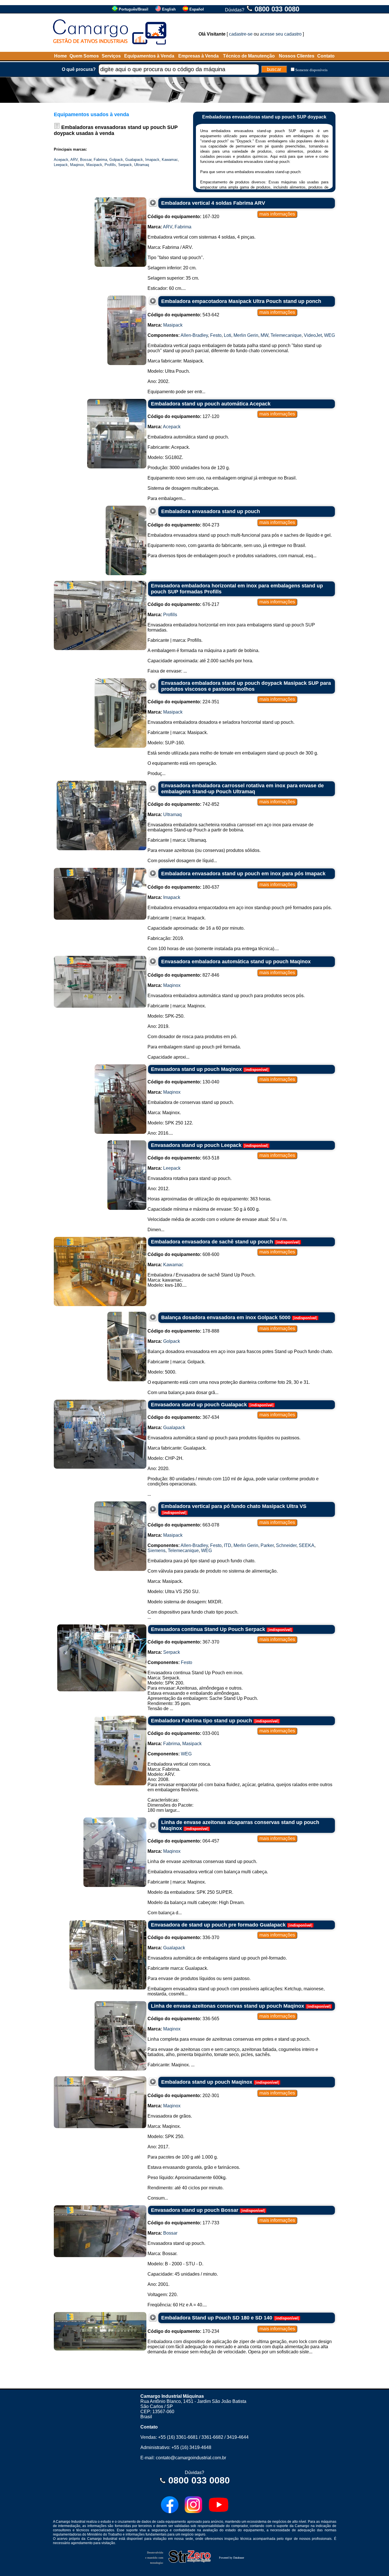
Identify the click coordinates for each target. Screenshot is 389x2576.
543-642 (183, 315)
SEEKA (307, 1545)
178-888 (183, 1331)
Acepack (61, 160)
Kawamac (170, 160)
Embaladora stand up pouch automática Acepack (211, 404)
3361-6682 (212, 2437)
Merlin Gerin (246, 335)
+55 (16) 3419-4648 (191, 2447)
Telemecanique (286, 335)
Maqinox (77, 165)
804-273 (183, 525)
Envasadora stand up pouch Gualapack (199, 1405)
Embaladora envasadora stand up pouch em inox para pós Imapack (243, 874)
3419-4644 (238, 2437)
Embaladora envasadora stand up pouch (211, 511)
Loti (228, 335)
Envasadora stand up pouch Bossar (195, 2210)
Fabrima (100, 160)
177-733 (183, 2223)
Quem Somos (84, 56)
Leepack (61, 165)
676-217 (183, 604)
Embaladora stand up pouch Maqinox (207, 2082)
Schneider (286, 1545)
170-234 (183, 2331)
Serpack (125, 165)
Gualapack (134, 160)
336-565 (183, 2019)
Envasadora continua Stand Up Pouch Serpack (208, 1629)
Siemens (156, 1551)
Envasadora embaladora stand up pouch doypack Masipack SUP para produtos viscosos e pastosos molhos (246, 686)
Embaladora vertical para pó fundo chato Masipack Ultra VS (234, 1506)
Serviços (111, 56)
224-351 (183, 702)
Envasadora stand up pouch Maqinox (196, 1069)
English (169, 9)
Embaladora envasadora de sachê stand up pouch (212, 1242)
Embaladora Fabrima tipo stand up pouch (201, 1721)
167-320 (183, 217)
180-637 (183, 887)
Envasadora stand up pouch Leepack (196, 1145)
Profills (110, 165)
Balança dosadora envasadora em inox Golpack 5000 (226, 1317)
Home (61, 56)
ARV (74, 160)
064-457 (183, 1841)
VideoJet (313, 335)
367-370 (183, 1642)
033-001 (183, 1733)
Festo (216, 335)
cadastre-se (241, 34)
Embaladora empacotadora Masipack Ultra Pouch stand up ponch (241, 301)
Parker (267, 1545)
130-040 (183, 1082)
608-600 (183, 1254)
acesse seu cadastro (281, 34)
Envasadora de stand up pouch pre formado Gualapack (218, 1925)
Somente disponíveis (311, 70)
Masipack (94, 165)
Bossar (86, 160)
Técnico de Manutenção (249, 56)
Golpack (116, 160)
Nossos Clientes (297, 56)
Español (197, 9)
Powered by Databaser (232, 2558)
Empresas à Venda (198, 56)
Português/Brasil (134, 9)
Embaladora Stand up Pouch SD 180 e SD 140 (217, 2318)
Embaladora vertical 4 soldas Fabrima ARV (213, 203)
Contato (326, 56)
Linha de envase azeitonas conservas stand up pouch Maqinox (228, 2006)
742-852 (183, 804)
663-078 (183, 1525)
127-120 (183, 416)
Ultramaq (142, 165)
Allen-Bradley (194, 335)
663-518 (183, 1158)
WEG (329, 335)
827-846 (183, 975)
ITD (228, 1545)
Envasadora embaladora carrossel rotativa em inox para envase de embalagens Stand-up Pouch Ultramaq (242, 789)
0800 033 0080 (277, 9)
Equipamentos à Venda (149, 56)
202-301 (183, 2096)
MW (264, 335)
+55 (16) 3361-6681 (178, 2437)
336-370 (183, 1937)
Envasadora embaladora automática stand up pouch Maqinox (236, 962)
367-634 (183, 1417)
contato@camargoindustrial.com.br (191, 2458)
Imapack (152, 160)
